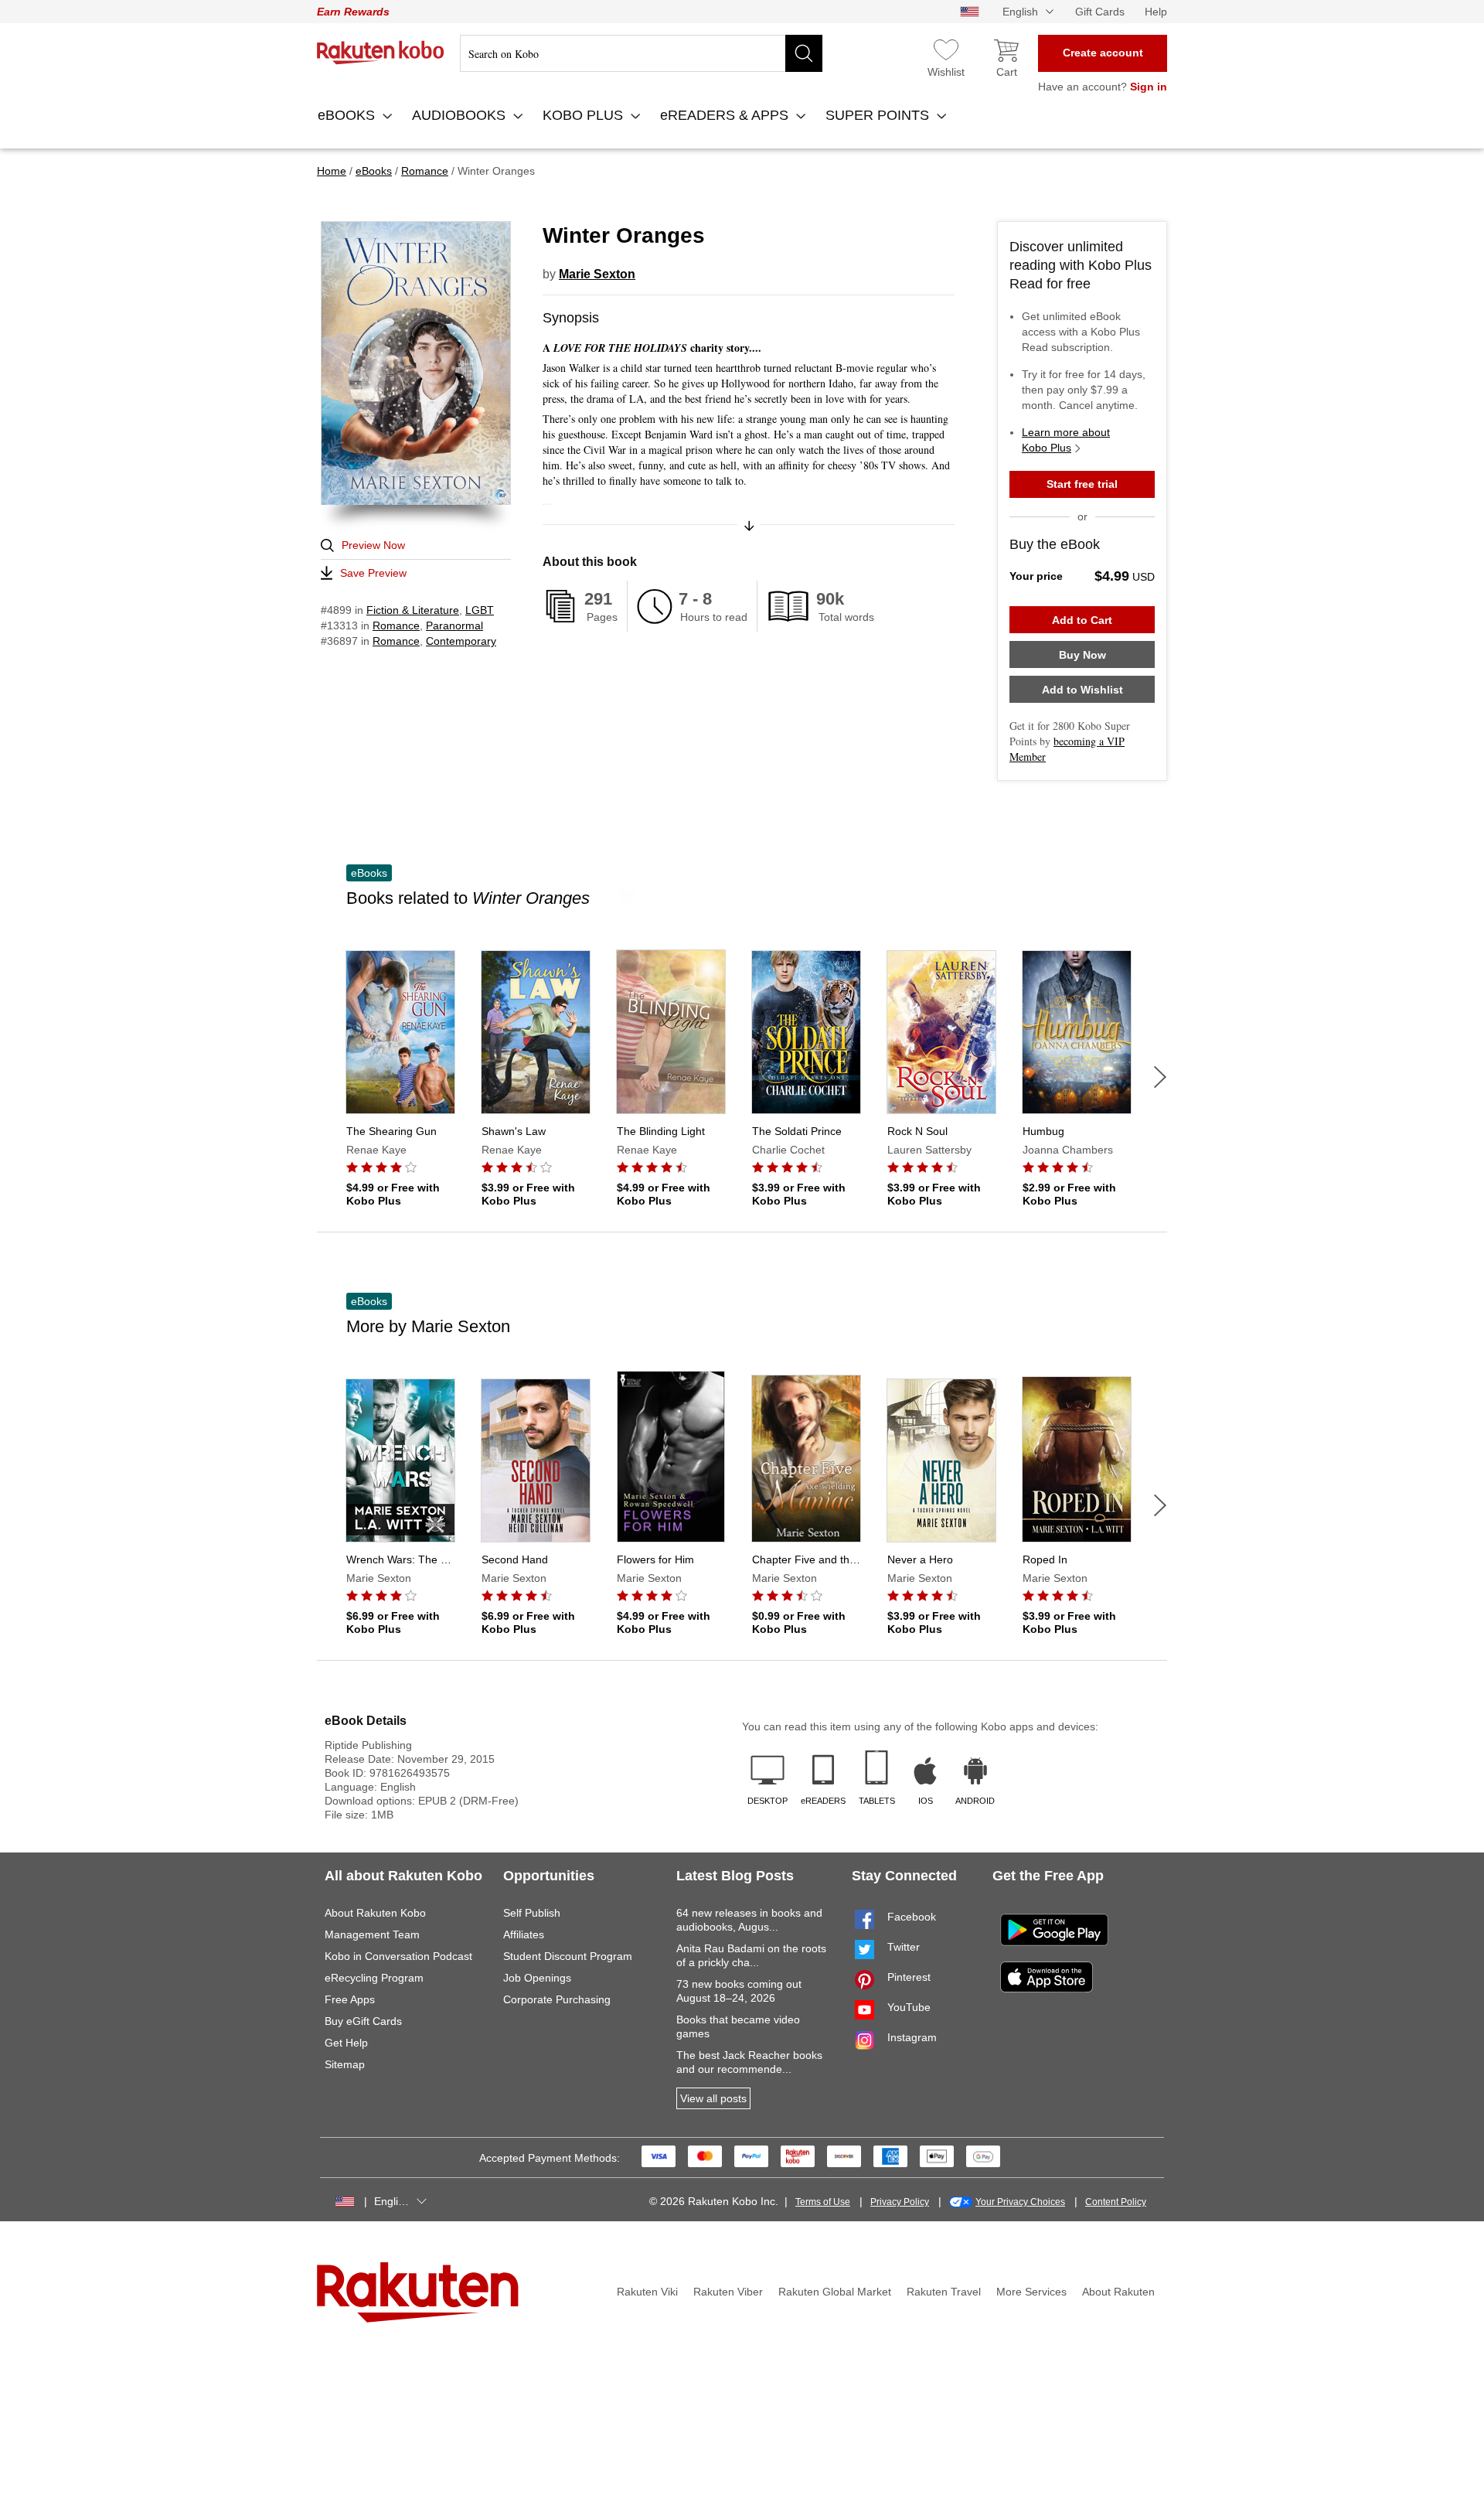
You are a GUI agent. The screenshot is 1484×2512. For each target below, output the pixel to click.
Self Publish (532, 1913)
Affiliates (524, 1934)
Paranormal (454, 625)
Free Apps (350, 1999)
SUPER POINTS (879, 115)
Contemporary (461, 641)
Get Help (346, 2043)
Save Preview (373, 573)
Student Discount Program (568, 1956)
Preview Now (373, 545)
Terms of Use (823, 2202)
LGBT (480, 610)
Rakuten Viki (647, 2292)
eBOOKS (348, 115)
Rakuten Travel (944, 2292)
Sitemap (345, 2064)
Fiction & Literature (413, 610)
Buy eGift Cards (363, 2021)
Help (1156, 12)
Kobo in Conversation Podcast (398, 1956)
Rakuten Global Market (835, 2292)
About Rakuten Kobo (375, 1913)
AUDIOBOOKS (461, 115)
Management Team (372, 1934)
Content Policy (1116, 2202)
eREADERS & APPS (726, 115)
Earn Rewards (353, 12)
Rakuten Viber (728, 2292)
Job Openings (537, 1978)
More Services (1031, 2292)
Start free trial (1082, 484)
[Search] (804, 53)
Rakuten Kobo (381, 53)
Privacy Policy (900, 2202)
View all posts (713, 2098)
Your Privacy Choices (1020, 2202)
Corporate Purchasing (557, 1999)
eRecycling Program (374, 1978)
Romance (396, 625)
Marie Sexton (597, 274)
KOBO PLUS (585, 115)
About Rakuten (1118, 2292)
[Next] (1160, 1077)
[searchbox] (641, 53)
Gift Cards (1100, 12)
